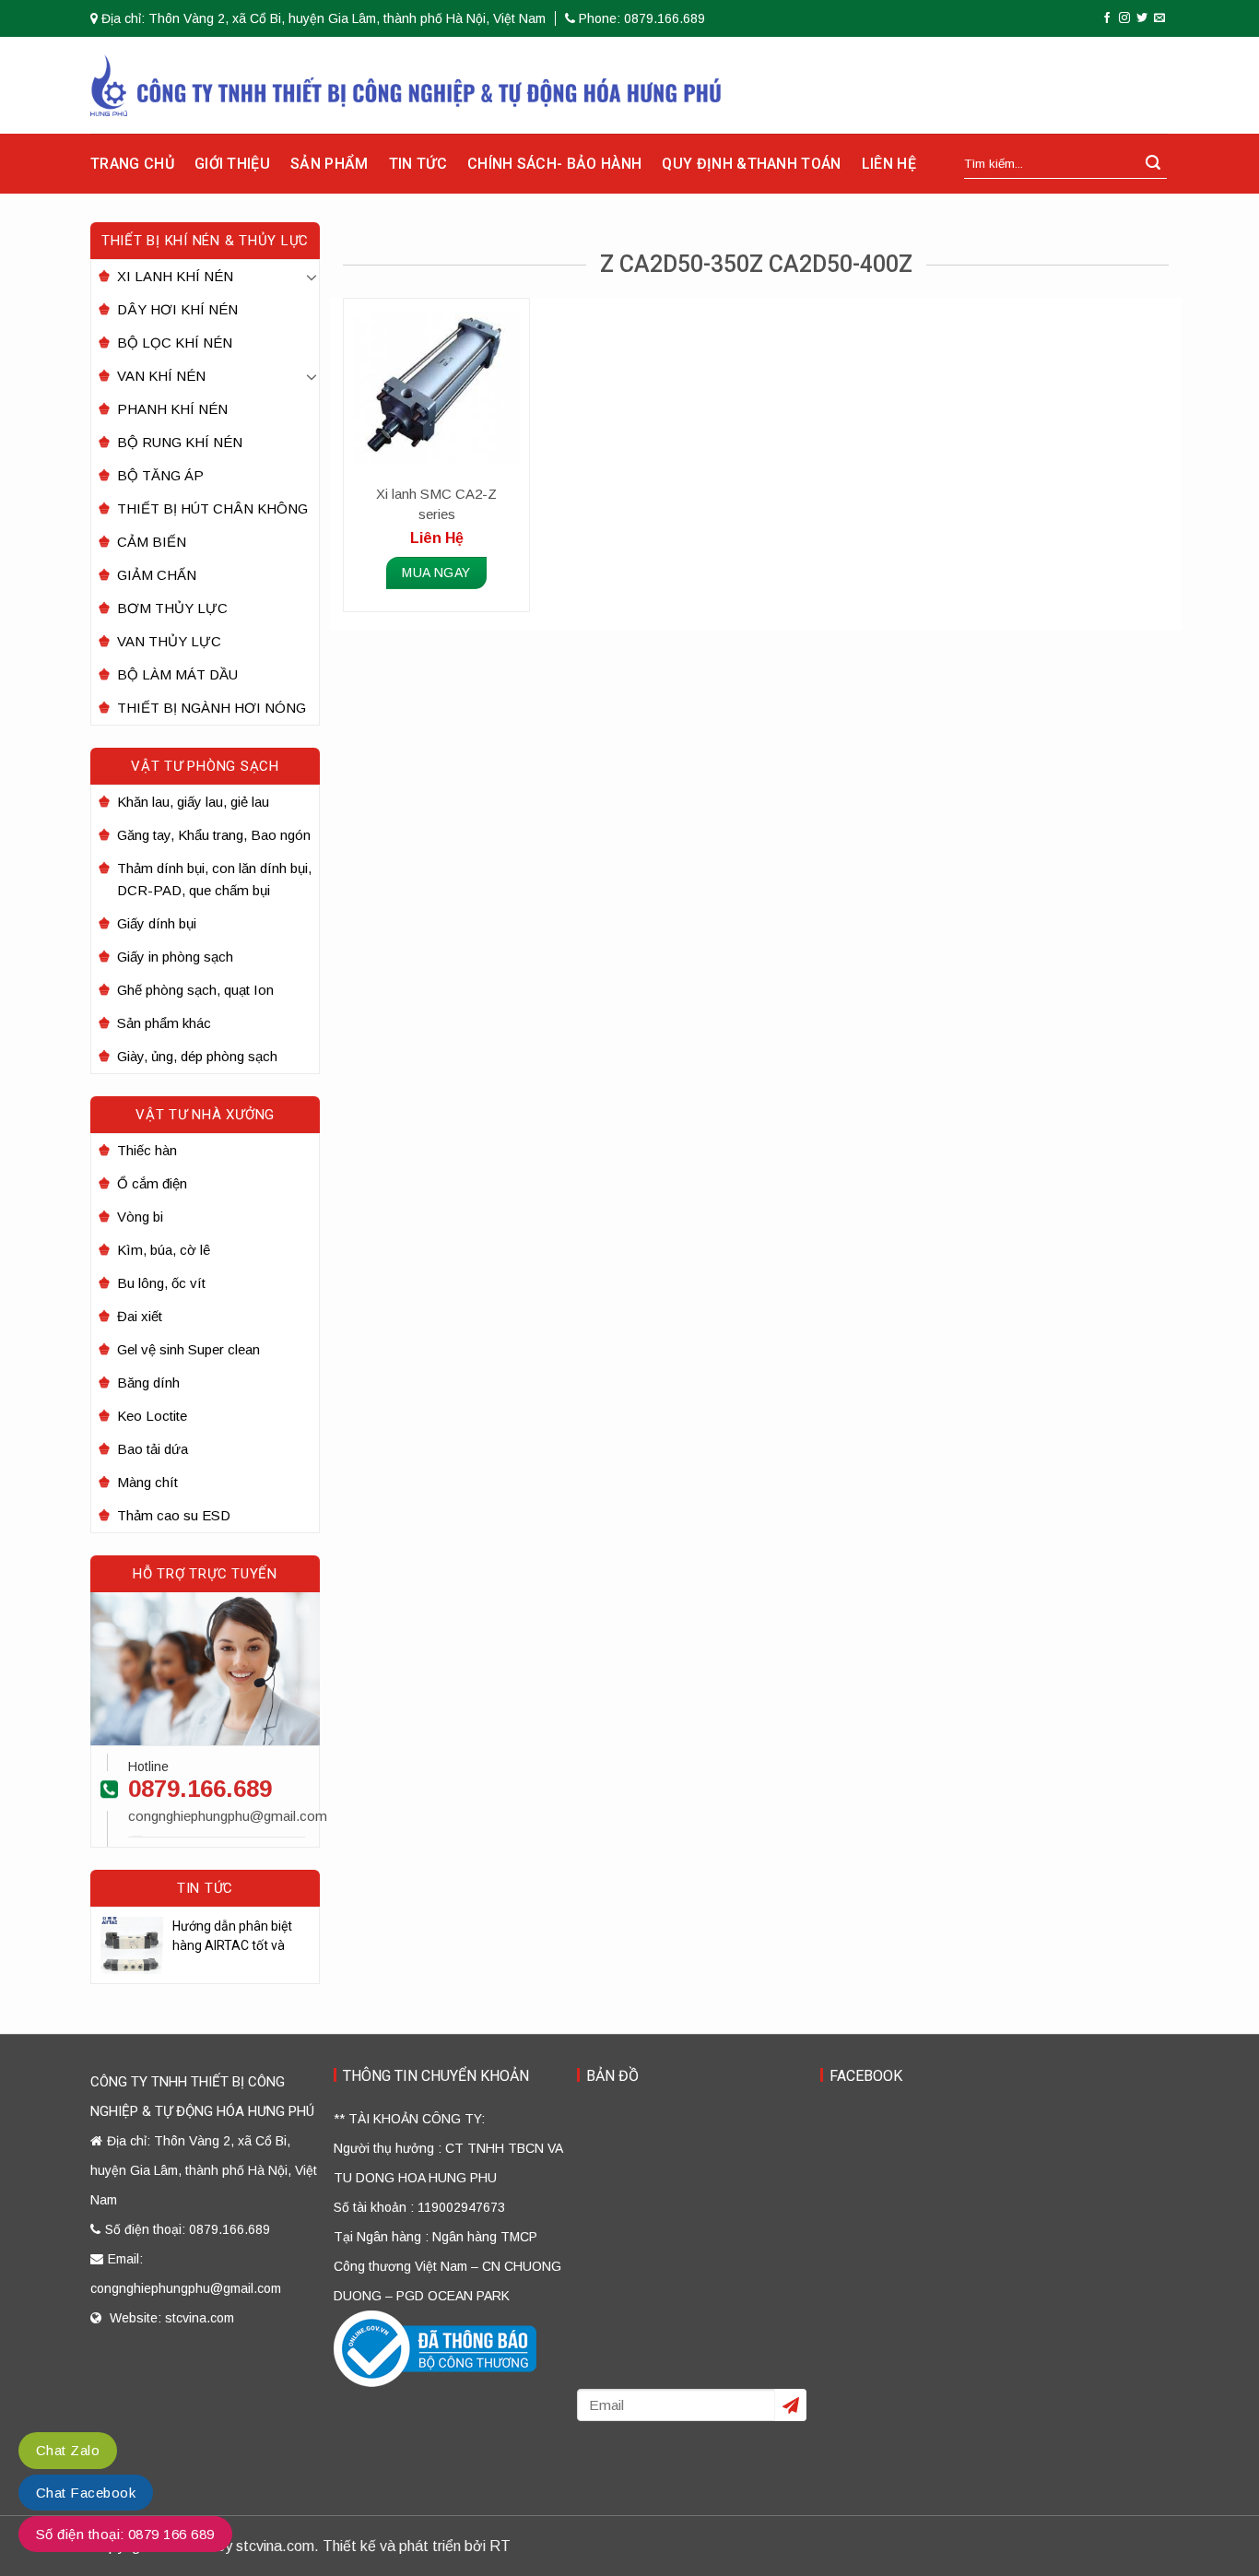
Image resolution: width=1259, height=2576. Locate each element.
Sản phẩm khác (164, 1023)
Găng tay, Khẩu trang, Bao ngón (214, 835)
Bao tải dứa (153, 1449)
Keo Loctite (152, 1416)
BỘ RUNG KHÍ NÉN (180, 442)
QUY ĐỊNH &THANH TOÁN (751, 164)
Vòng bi (140, 1217)
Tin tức (418, 164)
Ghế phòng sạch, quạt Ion (195, 990)
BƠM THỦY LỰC (172, 608)
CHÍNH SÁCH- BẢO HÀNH (554, 164)
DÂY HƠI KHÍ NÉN (177, 309)
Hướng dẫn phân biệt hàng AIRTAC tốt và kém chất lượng (232, 1937)
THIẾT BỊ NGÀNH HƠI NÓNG (212, 708)
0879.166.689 (200, 1789)
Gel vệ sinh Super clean (188, 1349)
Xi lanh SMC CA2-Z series (436, 504)
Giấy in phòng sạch (175, 957)
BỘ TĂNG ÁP (160, 475)
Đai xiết (140, 1316)
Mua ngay (436, 573)
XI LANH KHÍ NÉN (175, 276)
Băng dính (148, 1383)
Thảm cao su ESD (174, 1515)
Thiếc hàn (147, 1150)
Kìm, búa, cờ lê (164, 1250)
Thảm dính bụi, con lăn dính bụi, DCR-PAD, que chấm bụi (214, 879)
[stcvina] (406, 85)
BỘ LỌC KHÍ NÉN (175, 343)
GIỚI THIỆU (232, 164)
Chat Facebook (86, 2493)
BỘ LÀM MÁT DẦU (177, 674)
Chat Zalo (68, 2450)
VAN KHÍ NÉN (161, 376)
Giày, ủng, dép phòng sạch (197, 1056)
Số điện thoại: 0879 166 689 (125, 2534)
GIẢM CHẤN (157, 575)
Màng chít (147, 1482)
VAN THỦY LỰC (169, 641)
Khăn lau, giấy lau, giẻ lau (193, 802)
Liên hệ (889, 164)
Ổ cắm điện (152, 1183)
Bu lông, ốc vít (161, 1283)
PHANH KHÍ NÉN (172, 409)
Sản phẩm (329, 164)
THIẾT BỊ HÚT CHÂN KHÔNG (212, 508)
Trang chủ (132, 164)
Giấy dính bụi (157, 923)
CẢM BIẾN (152, 542)
